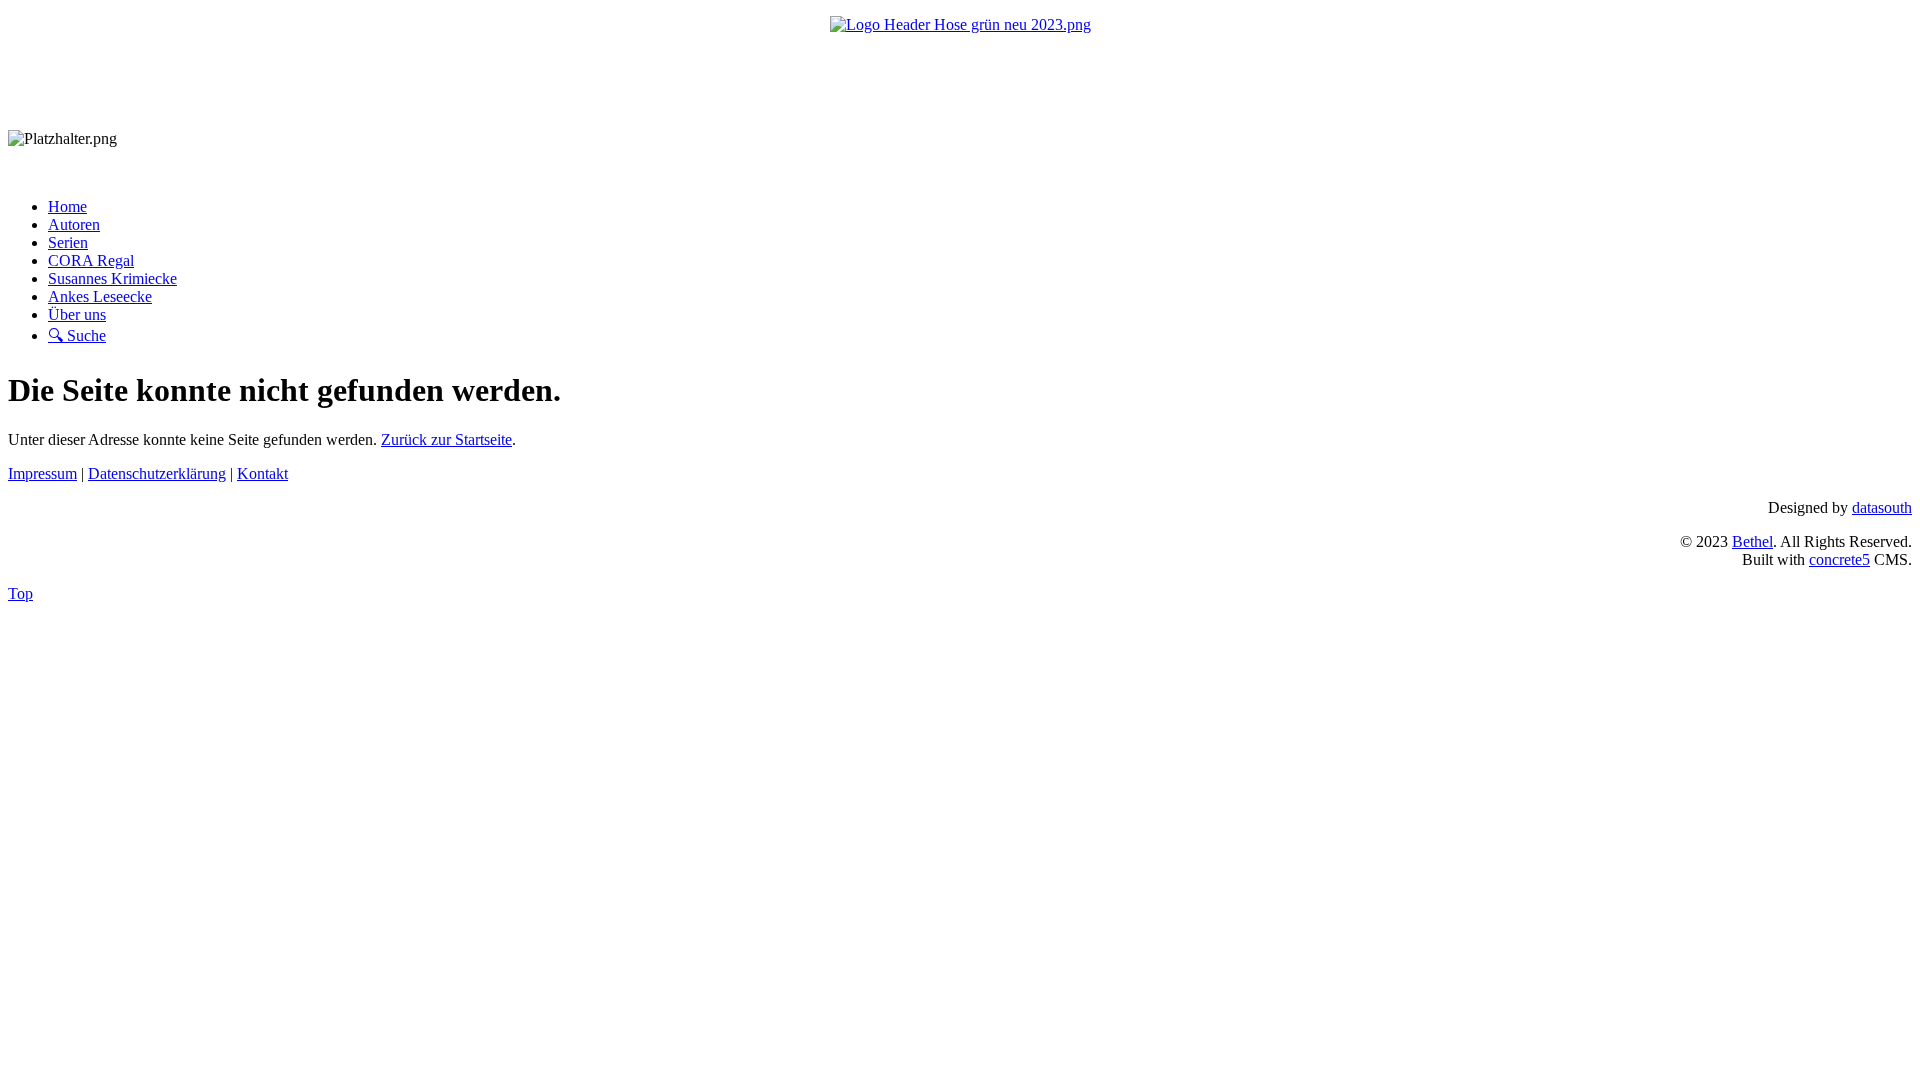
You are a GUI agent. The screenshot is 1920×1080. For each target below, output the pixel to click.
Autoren (74, 224)
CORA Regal (91, 260)
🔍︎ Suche (77, 335)
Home (67, 206)
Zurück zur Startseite (446, 439)
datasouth (1882, 507)
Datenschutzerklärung (157, 473)
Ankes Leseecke (100, 296)
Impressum (42, 473)
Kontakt (262, 473)
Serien (68, 242)
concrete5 (1839, 559)
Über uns (77, 314)
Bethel (1752, 541)
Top (20, 593)
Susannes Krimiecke (112, 278)
